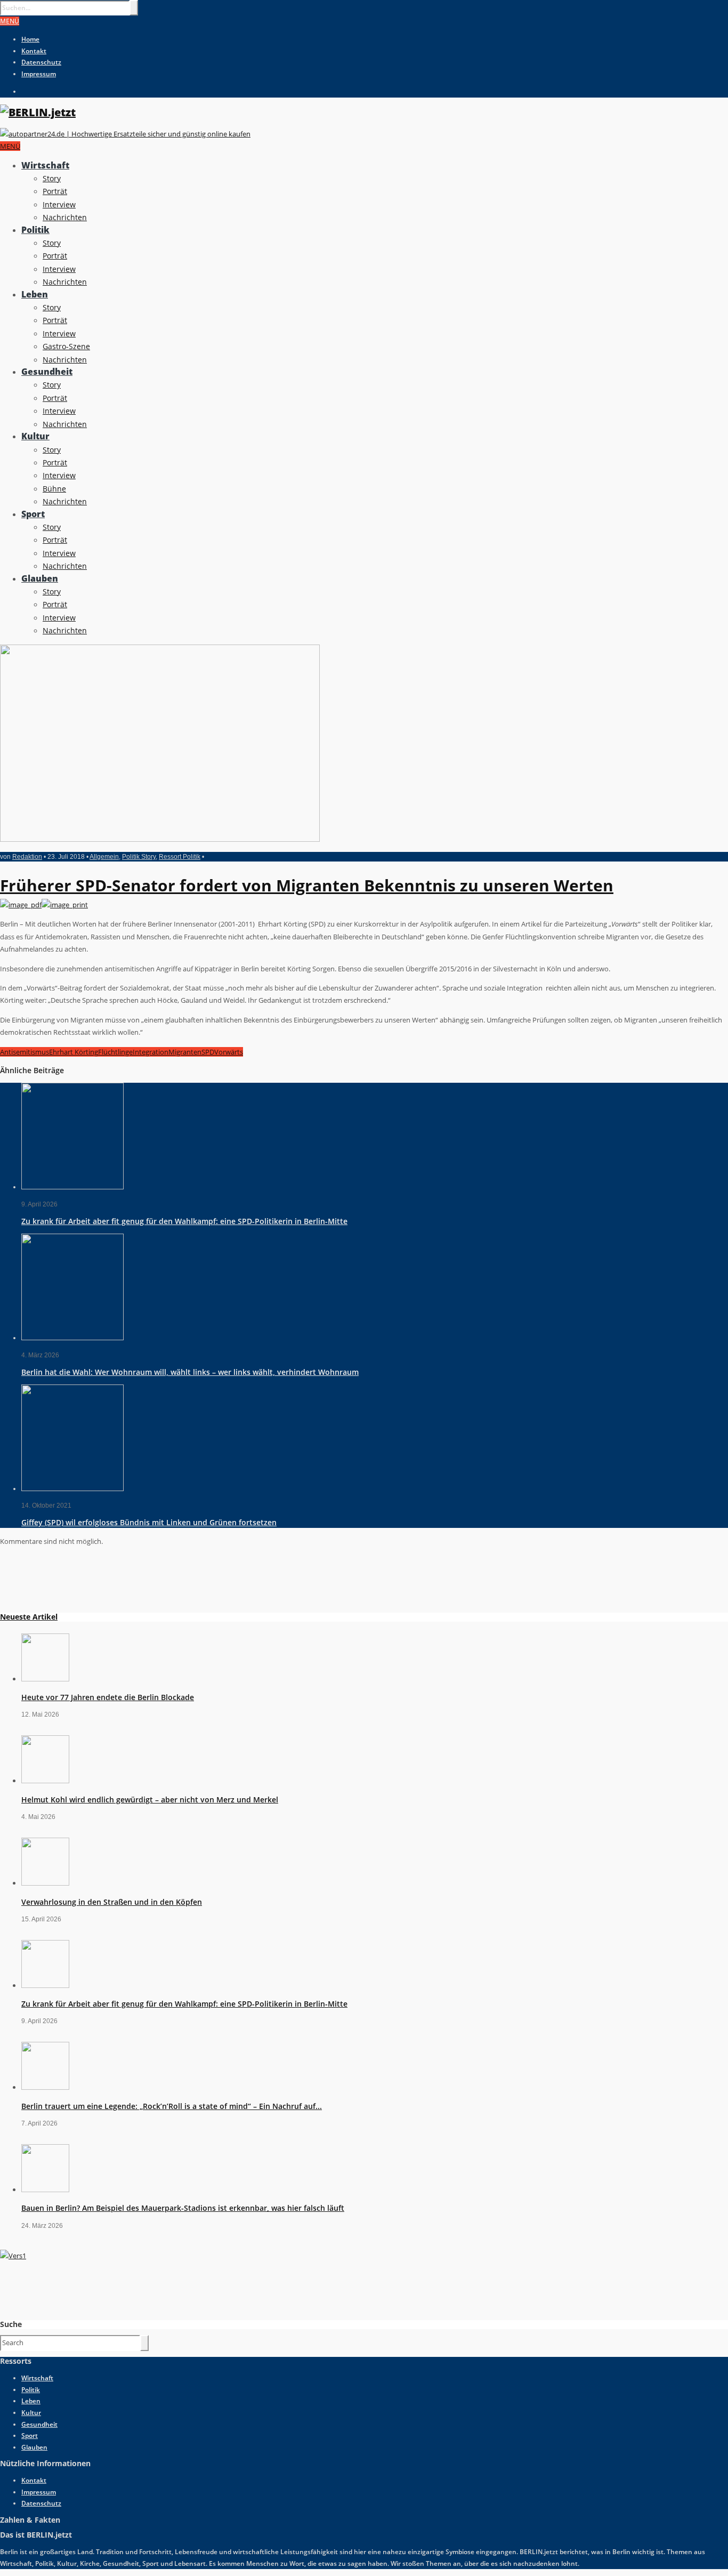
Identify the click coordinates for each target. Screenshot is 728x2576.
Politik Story (139, 857)
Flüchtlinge (115, 1052)
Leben (35, 294)
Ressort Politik (180, 857)
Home (30, 39)
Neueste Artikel (29, 1617)
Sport (33, 514)
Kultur (35, 436)
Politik (35, 230)
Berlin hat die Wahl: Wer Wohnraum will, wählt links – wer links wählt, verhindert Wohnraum (190, 1372)
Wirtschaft (45, 165)
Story (52, 178)
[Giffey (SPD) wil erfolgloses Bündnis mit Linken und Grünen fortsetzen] (72, 1489)
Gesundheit (47, 372)
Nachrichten (65, 217)
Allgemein (104, 857)
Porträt (55, 191)
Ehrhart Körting (74, 1052)
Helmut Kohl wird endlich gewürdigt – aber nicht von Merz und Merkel (150, 1800)
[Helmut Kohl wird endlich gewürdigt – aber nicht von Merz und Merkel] (45, 1781)
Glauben (40, 578)
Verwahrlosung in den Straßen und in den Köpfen (112, 1902)
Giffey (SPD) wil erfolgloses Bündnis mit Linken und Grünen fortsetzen (149, 1522)
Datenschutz (41, 62)
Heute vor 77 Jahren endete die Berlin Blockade (108, 1697)
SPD (208, 1052)
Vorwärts (229, 1052)
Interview (59, 204)
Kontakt (34, 51)
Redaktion (27, 857)
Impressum (39, 74)
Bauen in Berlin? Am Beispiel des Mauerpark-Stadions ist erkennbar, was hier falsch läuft (183, 2208)
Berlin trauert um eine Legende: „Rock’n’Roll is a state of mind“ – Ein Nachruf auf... (172, 2106)
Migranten (185, 1052)
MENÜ (10, 21)
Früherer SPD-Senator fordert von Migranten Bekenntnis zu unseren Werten (307, 885)
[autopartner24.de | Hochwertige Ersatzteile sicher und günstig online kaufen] (125, 134)
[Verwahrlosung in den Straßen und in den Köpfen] (45, 1883)
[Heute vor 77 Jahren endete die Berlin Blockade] (45, 1679)
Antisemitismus (25, 1052)
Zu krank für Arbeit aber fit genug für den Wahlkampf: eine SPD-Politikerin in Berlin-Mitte (184, 1221)
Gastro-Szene (66, 346)
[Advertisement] (80, 1579)
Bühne (54, 489)
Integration (151, 1052)
